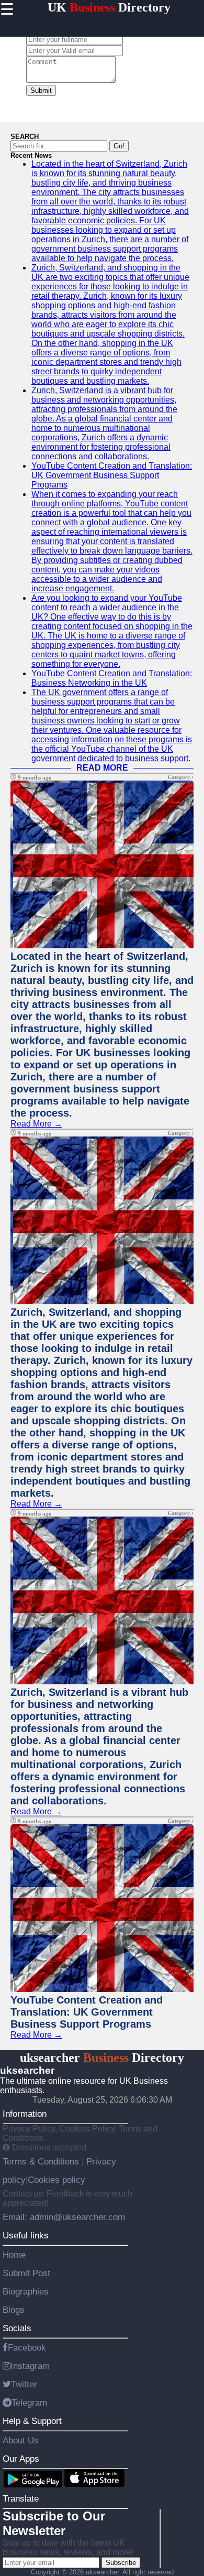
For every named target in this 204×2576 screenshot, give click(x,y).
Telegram (29, 2402)
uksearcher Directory (102, 2058)
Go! (119, 146)
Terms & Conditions (42, 2161)
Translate (21, 2498)
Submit (41, 90)
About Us (21, 2440)
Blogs (14, 2310)
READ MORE (102, 768)
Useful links (26, 2235)
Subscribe (121, 2563)
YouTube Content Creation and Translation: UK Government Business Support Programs (112, 475)
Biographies (26, 2291)
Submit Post (26, 2273)
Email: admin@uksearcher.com (64, 2217)
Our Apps (21, 2459)
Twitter (24, 2384)
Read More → (36, 1124)
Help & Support (32, 2421)
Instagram (30, 2366)
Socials (17, 2328)
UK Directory (109, 7)
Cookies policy (56, 2180)
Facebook (27, 2347)
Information (25, 2114)
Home (14, 2255)
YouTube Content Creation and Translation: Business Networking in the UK (112, 678)
